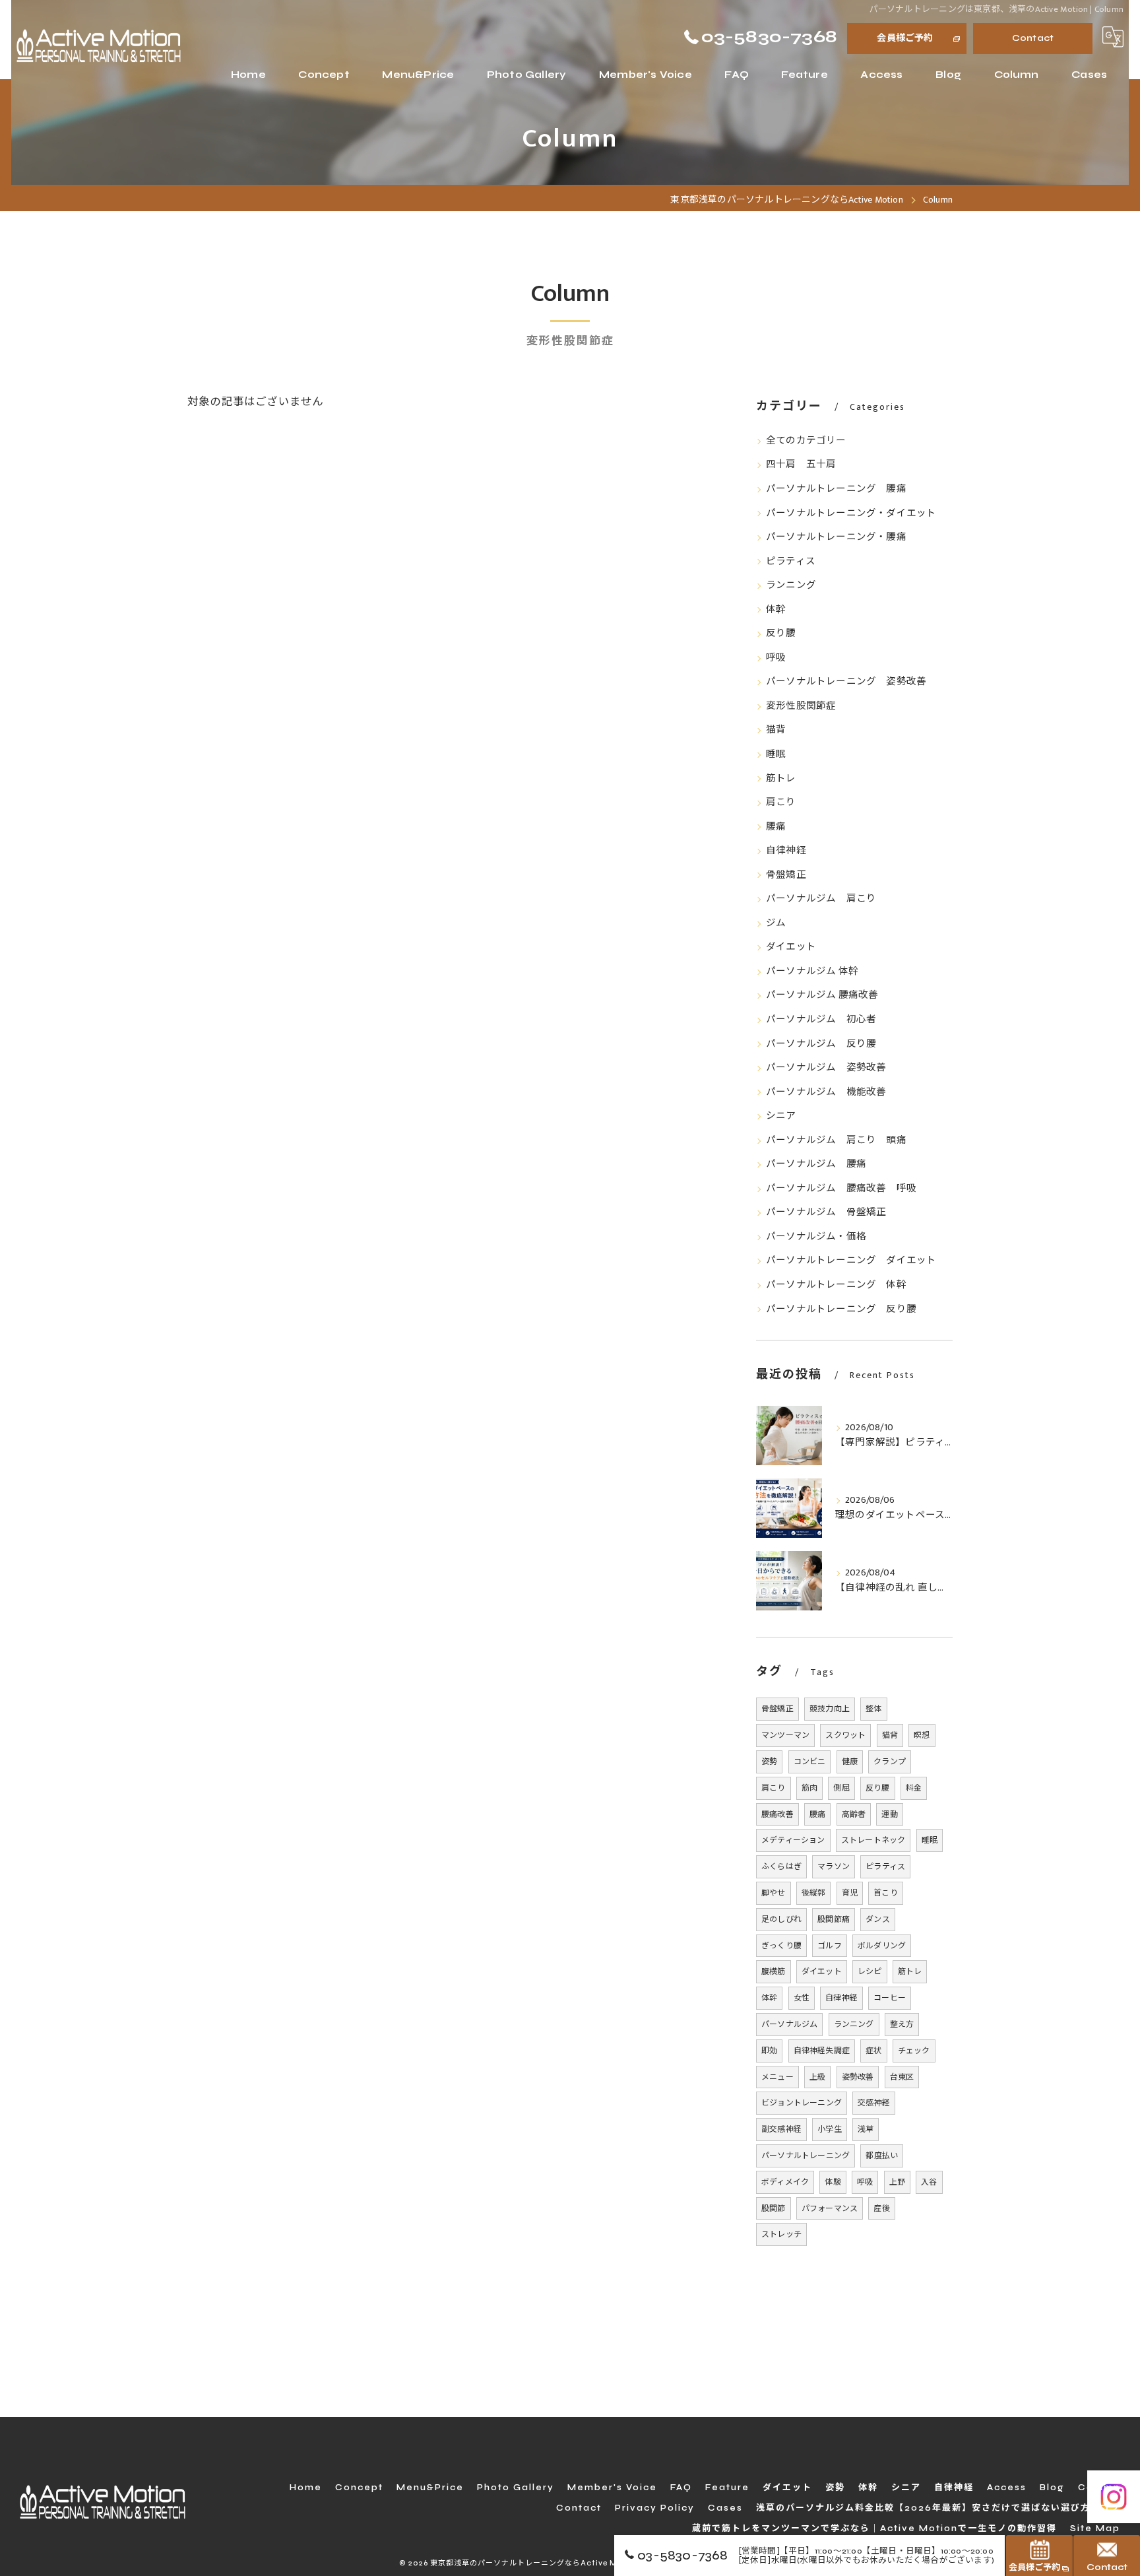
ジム (776, 923)
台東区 (902, 2077)
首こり (886, 1893)
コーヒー (890, 1998)
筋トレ (781, 779)
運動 (889, 1814)
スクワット (845, 1735)
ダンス (878, 1919)
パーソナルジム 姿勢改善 (826, 1068)
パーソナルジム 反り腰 (821, 1044)
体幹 (776, 610)
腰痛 (776, 827)
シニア (781, 1116)
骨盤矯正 (786, 875)
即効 (769, 2051)
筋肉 (809, 1788)
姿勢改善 (858, 2077)
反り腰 (781, 634)
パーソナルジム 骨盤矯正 (826, 1212)
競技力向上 (830, 1709)
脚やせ (774, 1893)
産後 (881, 2208)
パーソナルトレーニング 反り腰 (841, 1309)
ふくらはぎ (781, 1866)
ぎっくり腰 (781, 1946)
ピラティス (791, 562)
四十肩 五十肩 (801, 465)
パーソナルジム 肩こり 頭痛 (836, 1140)
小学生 (830, 2129)
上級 (817, 2077)
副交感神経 (781, 2129)
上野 (897, 2182)
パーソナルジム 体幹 (812, 972)
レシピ (870, 1971)
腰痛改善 (777, 1814)
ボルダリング (882, 1946)
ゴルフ (830, 1946)
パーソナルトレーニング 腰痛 (836, 489)
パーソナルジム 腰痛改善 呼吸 (841, 1189)
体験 (833, 2182)
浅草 (866, 2129)
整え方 (902, 2024)
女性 (802, 1998)
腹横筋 (774, 1971)
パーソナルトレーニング (806, 2156)
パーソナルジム (789, 2024)
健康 (850, 1762)
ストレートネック (873, 1840)
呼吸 (776, 658)
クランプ (890, 1762)
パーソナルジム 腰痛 (816, 1164)
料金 (914, 1788)
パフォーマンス (830, 2208)
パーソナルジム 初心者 (821, 1020)
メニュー (777, 2077)
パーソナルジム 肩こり (821, 899)
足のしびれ (781, 1919)
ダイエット (791, 947)
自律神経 (786, 851)
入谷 (929, 2182)
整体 (873, 1709)
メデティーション (793, 1840)
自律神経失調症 (822, 2051)
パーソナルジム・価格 (816, 1237)
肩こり (781, 803)
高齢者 (854, 1814)
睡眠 (776, 754)
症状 (873, 2051)
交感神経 (874, 2103)
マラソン (834, 1866)
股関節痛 (834, 1919)
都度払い (882, 2156)
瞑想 (922, 1735)
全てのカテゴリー (806, 441)
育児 (850, 1893)
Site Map (1095, 2528)
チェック (914, 2051)
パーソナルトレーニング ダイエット (851, 1261)
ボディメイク (785, 2182)
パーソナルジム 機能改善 (826, 1092)
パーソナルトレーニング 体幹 (836, 1285)
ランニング (791, 585)
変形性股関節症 (801, 706)
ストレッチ (781, 2234)
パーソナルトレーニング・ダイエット (851, 513)
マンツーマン (785, 1735)
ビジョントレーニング (802, 2103)
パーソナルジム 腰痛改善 (822, 995)
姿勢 (769, 1762)
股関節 (774, 2208)
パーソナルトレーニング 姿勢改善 (846, 682)
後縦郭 (814, 1893)
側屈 (841, 1788)
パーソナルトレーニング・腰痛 (836, 537)
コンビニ (810, 1762)
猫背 (776, 730)
